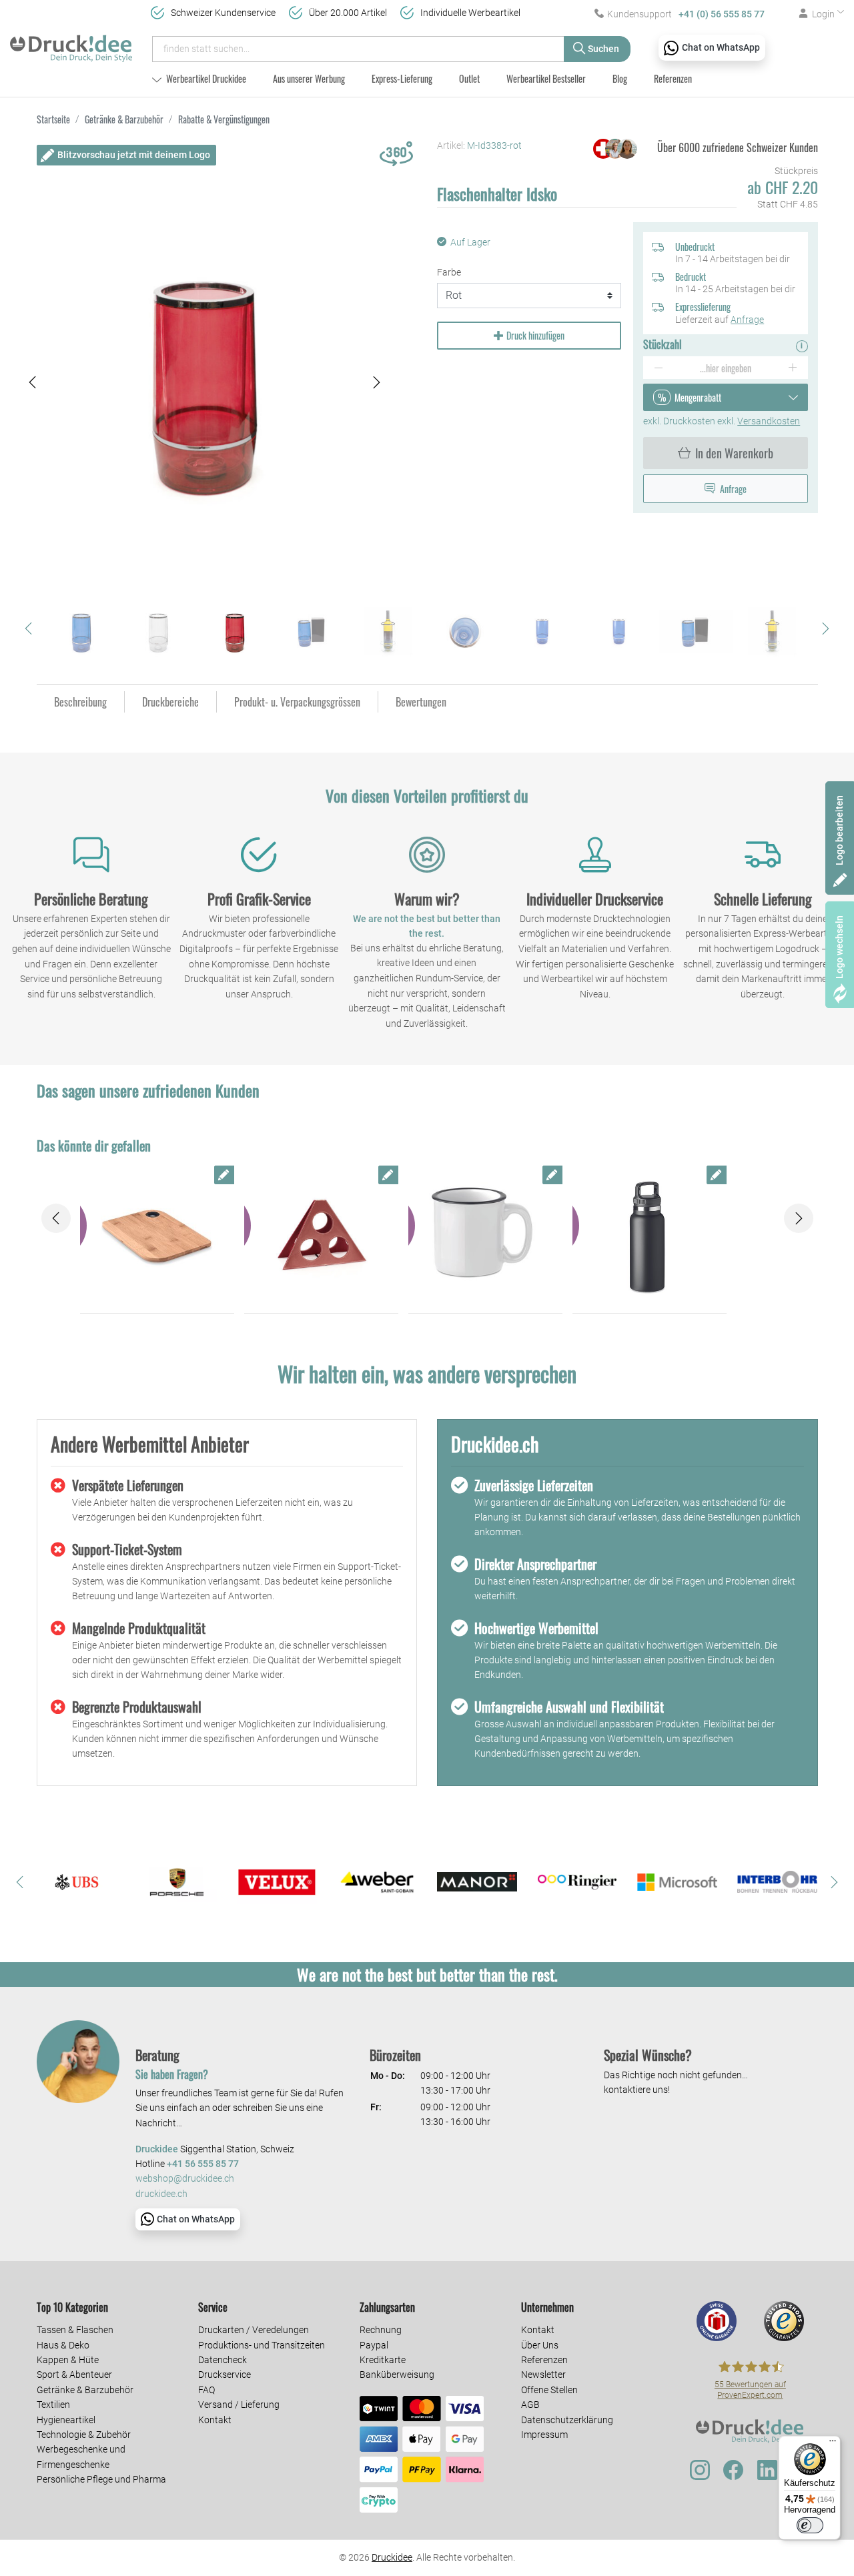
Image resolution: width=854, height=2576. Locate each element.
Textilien (53, 2405)
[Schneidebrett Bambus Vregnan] (157, 1236)
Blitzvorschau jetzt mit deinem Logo (134, 155)
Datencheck (223, 2360)
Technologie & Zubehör (84, 2435)
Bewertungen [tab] (421, 702)
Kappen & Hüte (68, 2360)
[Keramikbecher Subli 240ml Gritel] (485, 1236)
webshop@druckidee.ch (185, 2179)
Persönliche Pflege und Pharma (101, 2479)
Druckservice (225, 2375)
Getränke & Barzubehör (85, 2390)
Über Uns (540, 2345)
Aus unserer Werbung (309, 78)
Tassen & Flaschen (75, 2330)
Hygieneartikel (66, 2420)
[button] (33, 383)
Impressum (544, 2435)
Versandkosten (769, 421)
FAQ (206, 2390)
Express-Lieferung (402, 78)
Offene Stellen (549, 2390)
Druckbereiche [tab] (170, 702)
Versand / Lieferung (239, 2405)
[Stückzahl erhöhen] (793, 368)
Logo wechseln (839, 947)
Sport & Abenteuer (74, 2375)
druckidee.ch (161, 2194)
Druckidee (392, 2557)
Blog (620, 78)
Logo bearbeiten (839, 830)
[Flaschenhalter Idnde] (321, 1236)
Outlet (469, 78)
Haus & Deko (63, 2345)
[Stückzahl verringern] (658, 368)
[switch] (810, 2525)
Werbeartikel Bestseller (546, 78)
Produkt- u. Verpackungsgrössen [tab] (297, 702)
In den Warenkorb (734, 453)
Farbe (449, 272)
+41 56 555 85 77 (203, 2164)
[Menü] (833, 2444)
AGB (530, 2405)
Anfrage (747, 320)
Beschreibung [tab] (80, 702)
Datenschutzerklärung (567, 2420)
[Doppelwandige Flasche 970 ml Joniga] (650, 1236)
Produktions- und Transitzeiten (262, 2345)
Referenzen (673, 78)
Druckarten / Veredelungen (254, 2330)
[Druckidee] (71, 43)
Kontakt (215, 2420)
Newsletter (543, 2375)
